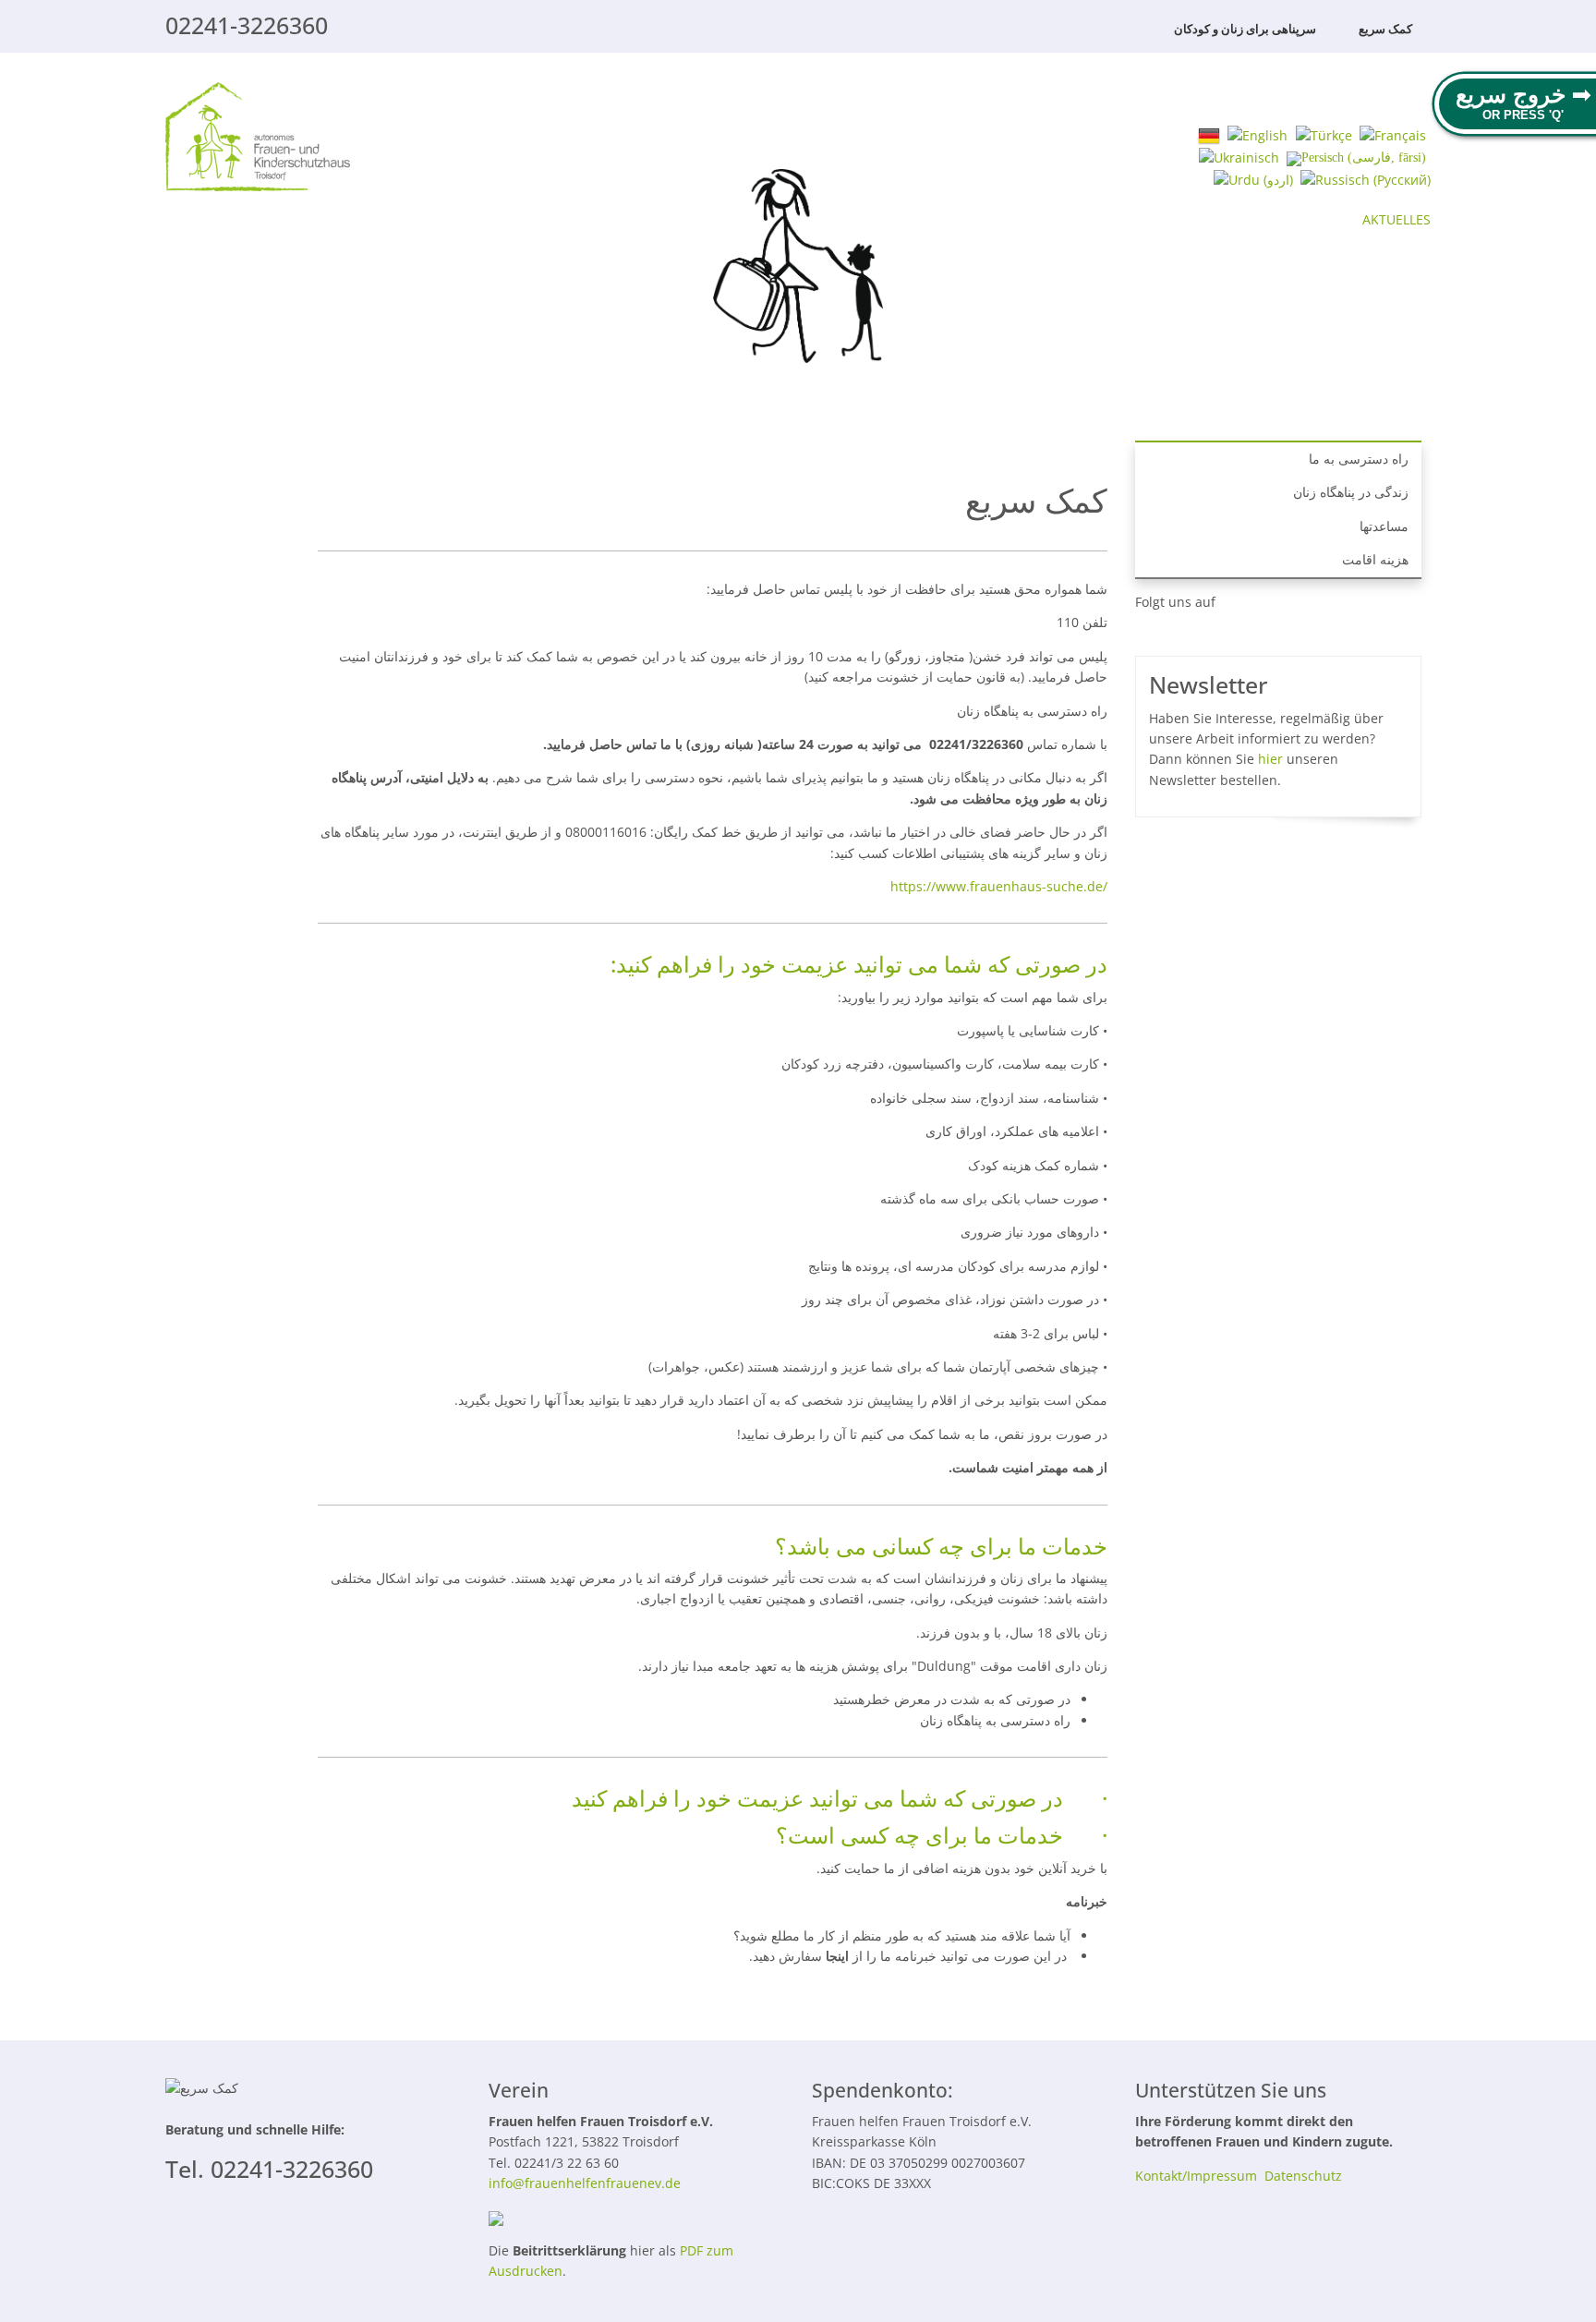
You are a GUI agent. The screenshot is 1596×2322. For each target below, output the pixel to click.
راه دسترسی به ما (1359, 459)
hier (1270, 759)
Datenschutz (1303, 2176)
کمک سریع (1385, 29)
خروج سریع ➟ (1523, 94)
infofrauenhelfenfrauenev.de (585, 2183)
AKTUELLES (1396, 219)
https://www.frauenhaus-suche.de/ (999, 886)
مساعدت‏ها (1384, 526)
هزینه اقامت (1375, 559)
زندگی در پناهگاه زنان (1351, 492)
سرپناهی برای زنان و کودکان (1245, 29)
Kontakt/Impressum (1196, 2176)
